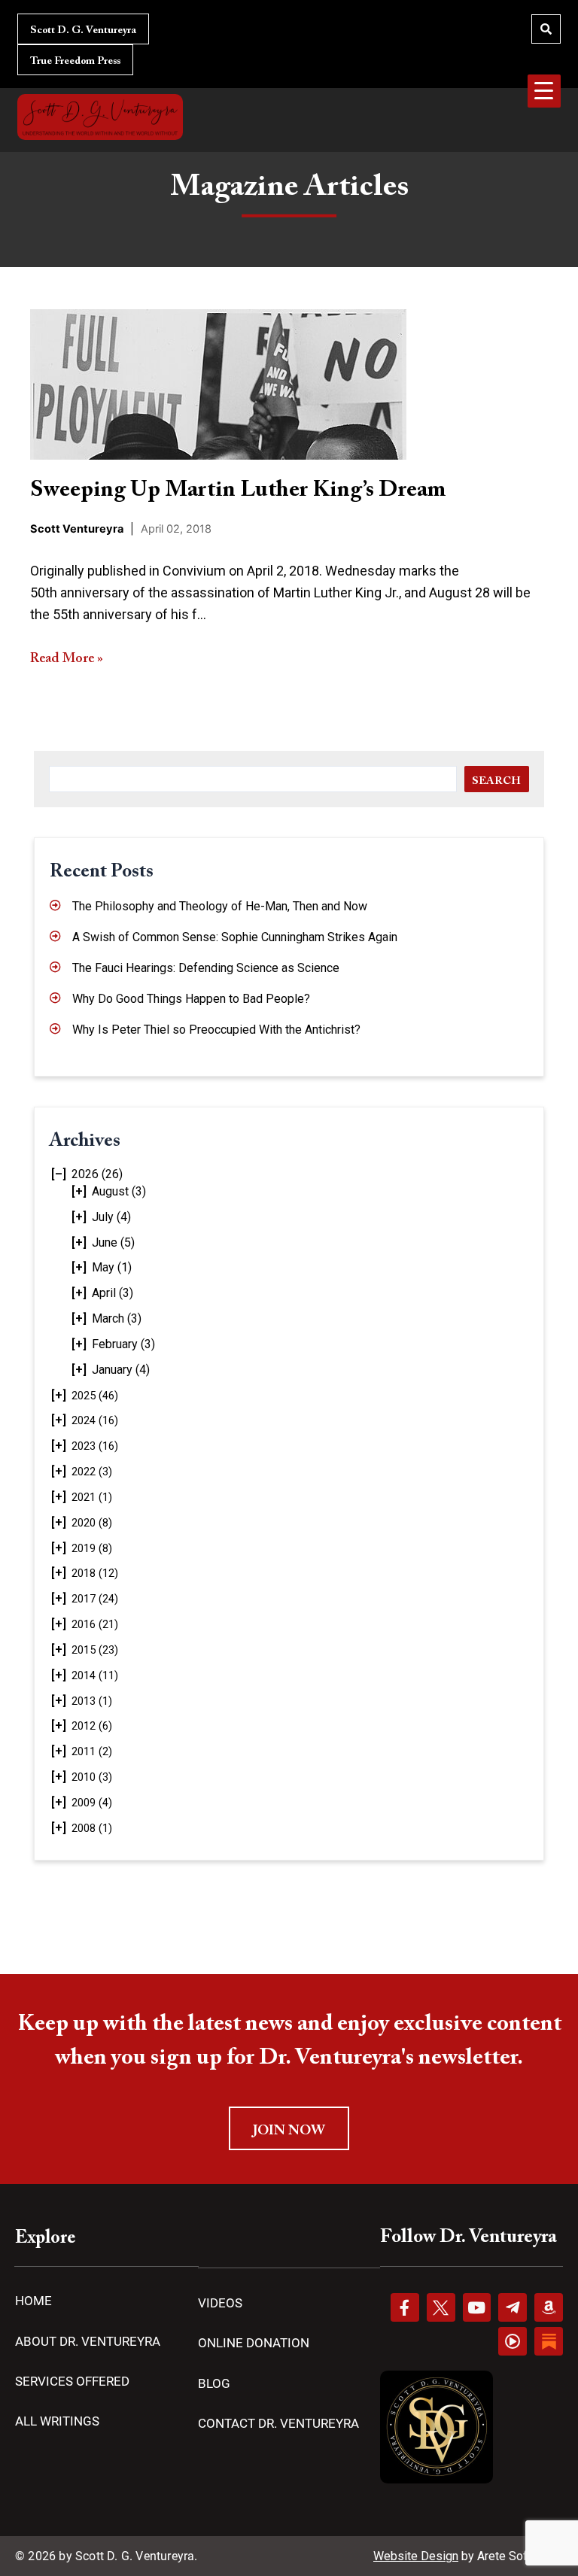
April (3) (113, 1293)
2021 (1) (92, 1497)
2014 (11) (95, 1675)
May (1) (112, 1267)
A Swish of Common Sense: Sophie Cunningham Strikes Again (235, 937)
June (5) (113, 1242)
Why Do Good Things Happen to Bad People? (191, 999)
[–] (59, 1174)
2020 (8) (92, 1523)
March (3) (117, 1318)
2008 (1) (92, 1828)
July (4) (111, 1217)
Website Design (416, 2556)
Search (496, 781)
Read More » (67, 659)
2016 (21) (95, 1624)
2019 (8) (92, 1548)
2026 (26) (97, 1174)
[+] (79, 1191)
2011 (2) (92, 1751)
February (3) (123, 1344)
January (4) (121, 1370)
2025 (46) (95, 1396)
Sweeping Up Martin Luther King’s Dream (238, 491)
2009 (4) (92, 1803)
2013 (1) (92, 1701)
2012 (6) (92, 1726)
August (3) (119, 1191)
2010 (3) (92, 1777)
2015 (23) (95, 1650)
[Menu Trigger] (544, 91)
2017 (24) (95, 1599)
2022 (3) (92, 1472)
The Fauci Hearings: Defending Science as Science (206, 968)
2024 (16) (95, 1420)
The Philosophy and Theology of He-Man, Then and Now (220, 906)
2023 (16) (95, 1446)
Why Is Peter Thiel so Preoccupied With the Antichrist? (216, 1030)
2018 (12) (95, 1573)
